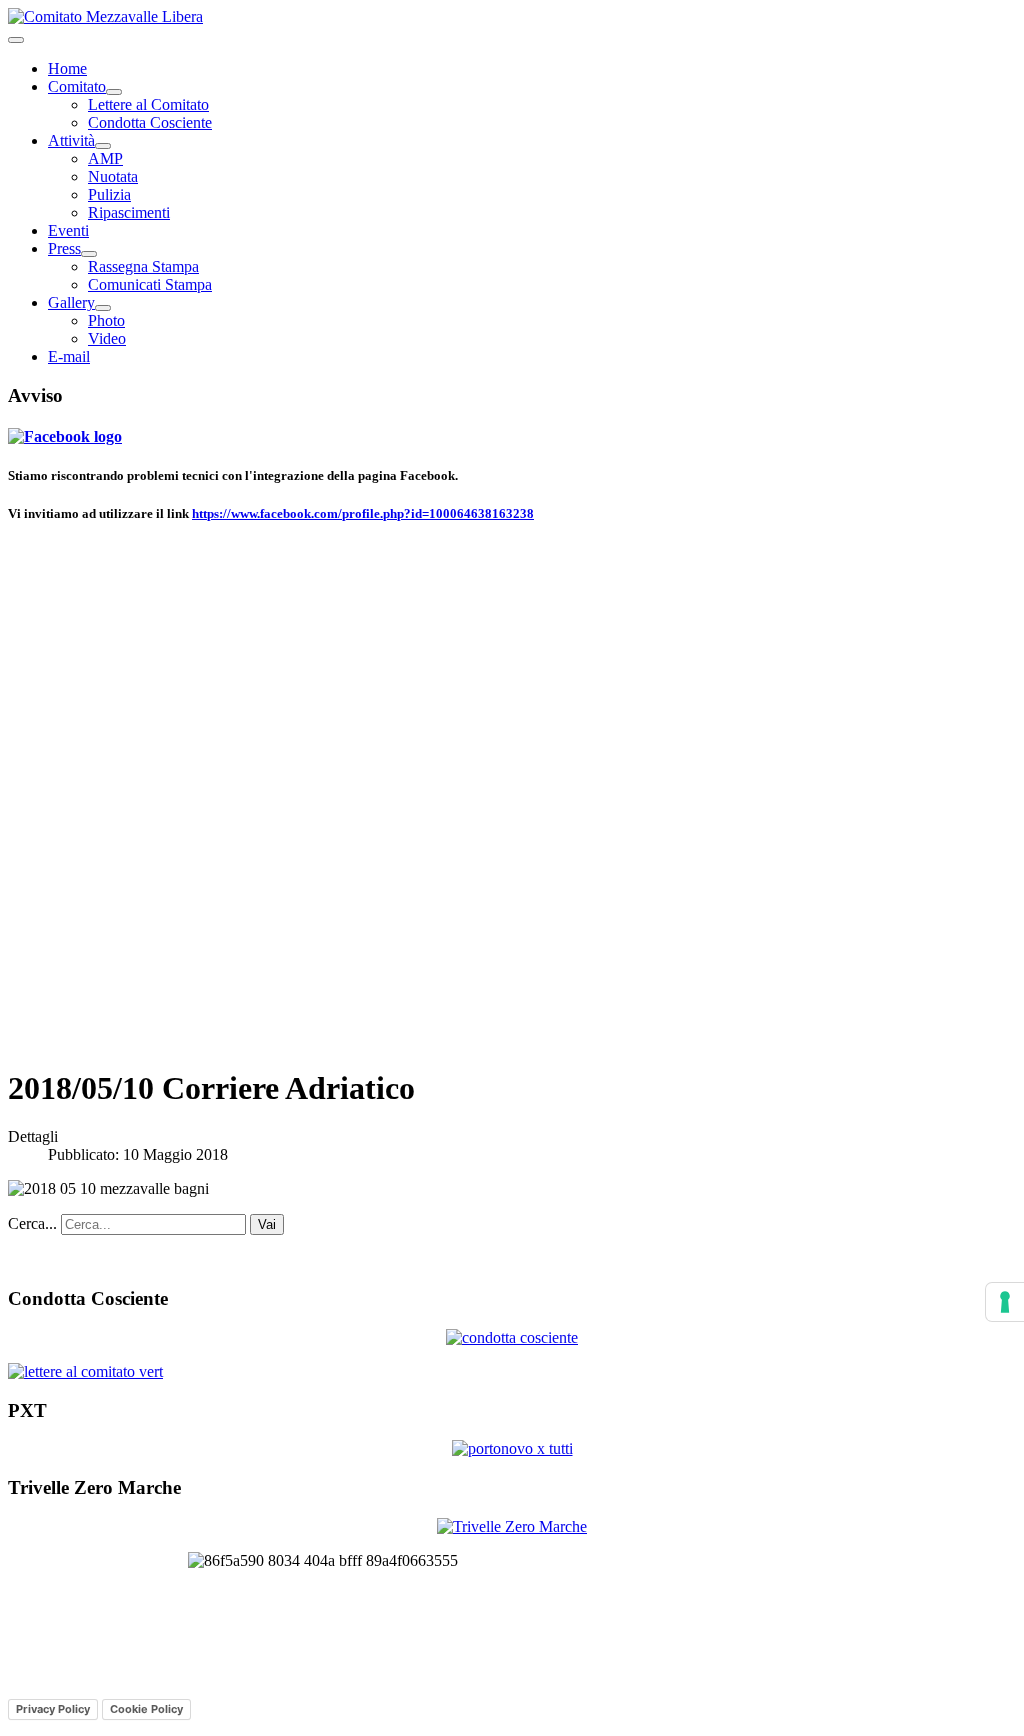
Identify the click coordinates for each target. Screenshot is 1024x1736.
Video (107, 338)
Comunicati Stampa (150, 284)
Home (67, 68)
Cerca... (32, 1223)
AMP (105, 158)
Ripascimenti (129, 212)
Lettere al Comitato (148, 104)
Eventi (68, 230)
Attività (71, 140)
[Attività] (103, 146)
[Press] (89, 254)
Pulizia (109, 194)
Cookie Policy (146, 1709)
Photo (106, 320)
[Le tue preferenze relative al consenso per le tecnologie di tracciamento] (1005, 1302)
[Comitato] (114, 92)
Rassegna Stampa (143, 266)
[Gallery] (103, 308)
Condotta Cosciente (150, 122)
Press (64, 248)
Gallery (71, 302)
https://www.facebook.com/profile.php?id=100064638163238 (363, 513)
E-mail (69, 356)
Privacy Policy (53, 1709)
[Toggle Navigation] (16, 40)
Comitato (77, 86)
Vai (267, 1224)
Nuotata (113, 176)
